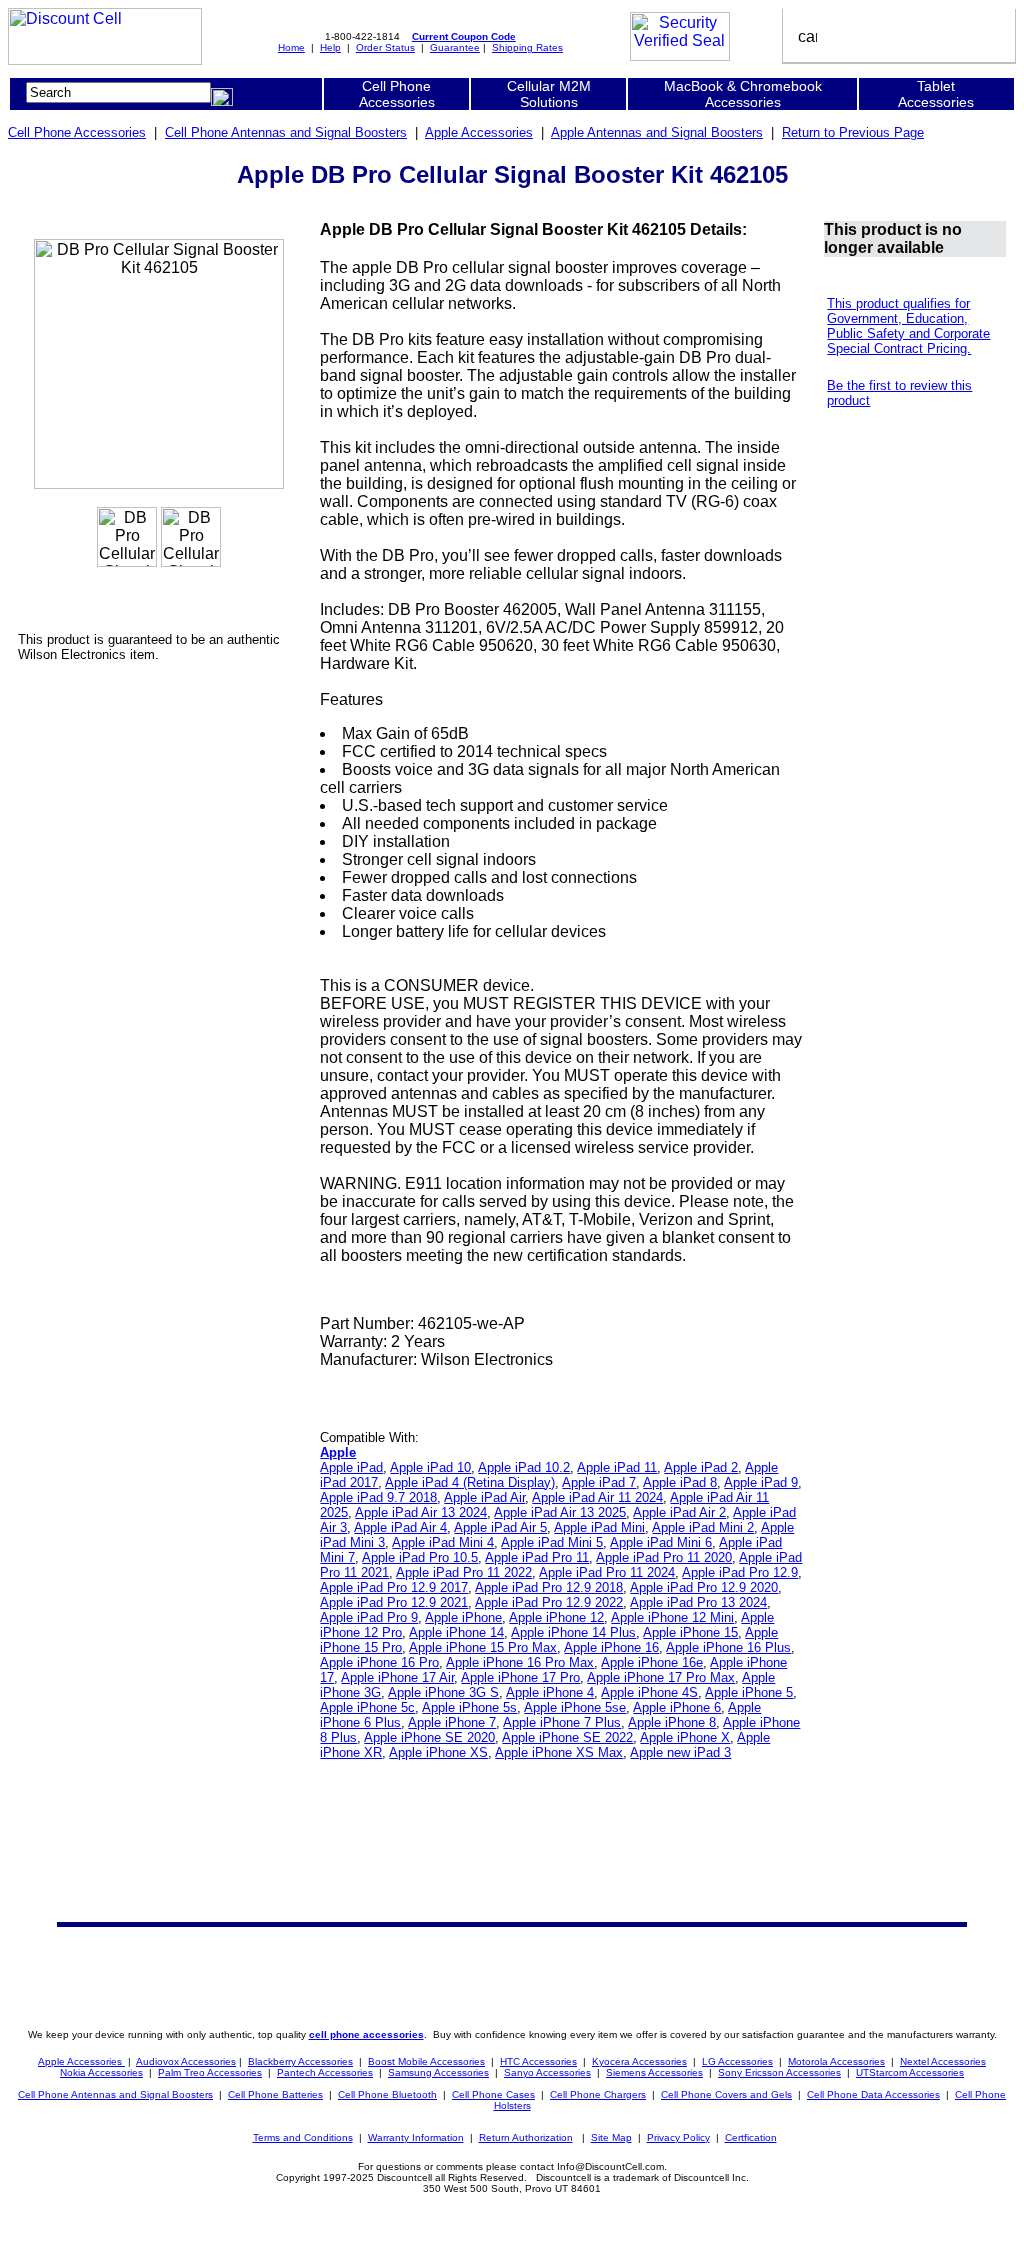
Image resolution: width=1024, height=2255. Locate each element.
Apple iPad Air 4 (400, 1527)
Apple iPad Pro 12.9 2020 (704, 1587)
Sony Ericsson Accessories (779, 2072)
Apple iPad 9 (761, 1482)
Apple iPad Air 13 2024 (421, 1512)
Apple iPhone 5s (469, 1707)
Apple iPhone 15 (690, 1632)
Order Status (385, 47)
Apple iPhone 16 (611, 1647)
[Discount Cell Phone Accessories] (105, 59)
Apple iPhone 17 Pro (520, 1677)
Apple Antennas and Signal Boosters (657, 132)
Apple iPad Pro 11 (537, 1557)
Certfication (751, 2137)
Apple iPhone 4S (649, 1692)
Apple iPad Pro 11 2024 (607, 1572)
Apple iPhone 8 (672, 1722)
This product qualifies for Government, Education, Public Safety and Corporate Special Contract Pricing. (908, 326)
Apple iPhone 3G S (443, 1692)
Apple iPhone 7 (452, 1722)
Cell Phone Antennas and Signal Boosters (286, 132)
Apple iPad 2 (701, 1467)
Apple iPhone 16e (652, 1662)
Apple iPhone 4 (550, 1692)
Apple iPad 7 (599, 1482)
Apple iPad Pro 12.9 (740, 1572)
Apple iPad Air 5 (500, 1527)
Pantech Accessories (325, 2072)
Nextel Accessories (943, 2061)
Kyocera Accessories (639, 2061)
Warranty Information (416, 2137)
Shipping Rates (527, 47)
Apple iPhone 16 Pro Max (520, 1662)
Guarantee (455, 47)
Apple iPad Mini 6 (661, 1542)
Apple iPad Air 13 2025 (560, 1512)
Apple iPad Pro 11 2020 (664, 1557)
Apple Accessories (479, 132)
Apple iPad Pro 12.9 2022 (549, 1602)
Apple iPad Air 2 (679, 1512)
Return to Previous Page (853, 132)
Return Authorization (526, 2137)
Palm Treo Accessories (210, 2072)
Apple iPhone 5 (749, 1692)
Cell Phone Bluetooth (387, 2094)
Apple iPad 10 (430, 1467)
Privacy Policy (678, 2137)
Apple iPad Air (484, 1497)
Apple (338, 1452)
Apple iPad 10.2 (524, 1467)
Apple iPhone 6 (677, 1707)
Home (291, 47)
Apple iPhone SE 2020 (429, 1737)
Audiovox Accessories (186, 2061)
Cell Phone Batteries (275, 2094)
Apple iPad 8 (680, 1482)
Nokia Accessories (101, 2072)
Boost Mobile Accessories (426, 2061)
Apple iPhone (463, 1617)
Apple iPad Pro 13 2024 (698, 1602)
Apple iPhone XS (438, 1752)
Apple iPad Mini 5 (552, 1542)
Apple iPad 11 (617, 1467)
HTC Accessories (538, 2061)
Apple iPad (351, 1467)
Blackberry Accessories (300, 2061)
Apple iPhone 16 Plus (728, 1647)
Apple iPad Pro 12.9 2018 (549, 1587)
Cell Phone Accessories (77, 132)
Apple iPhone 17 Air (397, 1677)
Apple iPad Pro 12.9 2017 (394, 1587)
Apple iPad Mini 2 (703, 1527)
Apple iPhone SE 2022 (567, 1737)
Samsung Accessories (438, 2072)
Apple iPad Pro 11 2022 (464, 1572)
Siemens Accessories (654, 2072)
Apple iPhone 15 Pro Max (483, 1647)
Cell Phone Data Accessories (873, 2094)
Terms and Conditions (303, 2137)
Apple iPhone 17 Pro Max (661, 1677)
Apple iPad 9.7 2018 (378, 1497)
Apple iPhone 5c (367, 1707)
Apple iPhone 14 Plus (573, 1632)
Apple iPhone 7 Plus (562, 1722)
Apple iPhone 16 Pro (379, 1662)
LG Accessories (737, 2061)
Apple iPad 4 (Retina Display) (470, 1482)
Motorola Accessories (836, 2061)
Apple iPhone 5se (575, 1707)
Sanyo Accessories (547, 2072)
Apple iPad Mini (599, 1527)
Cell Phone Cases (493, 2094)
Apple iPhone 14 (456, 1632)
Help (330, 47)
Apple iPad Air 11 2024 (597, 1497)
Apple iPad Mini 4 (443, 1542)
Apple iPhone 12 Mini (672, 1617)
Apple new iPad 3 (680, 1752)
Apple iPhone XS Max (559, 1752)
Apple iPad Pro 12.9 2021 (394, 1602)
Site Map (611, 2137)
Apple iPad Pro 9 (369, 1617)
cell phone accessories (366, 2034)
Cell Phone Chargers (598, 2094)
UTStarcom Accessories (910, 2072)
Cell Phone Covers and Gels (726, 2094)
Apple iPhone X (685, 1737)
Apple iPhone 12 (556, 1617)
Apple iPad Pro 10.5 (420, 1557)
